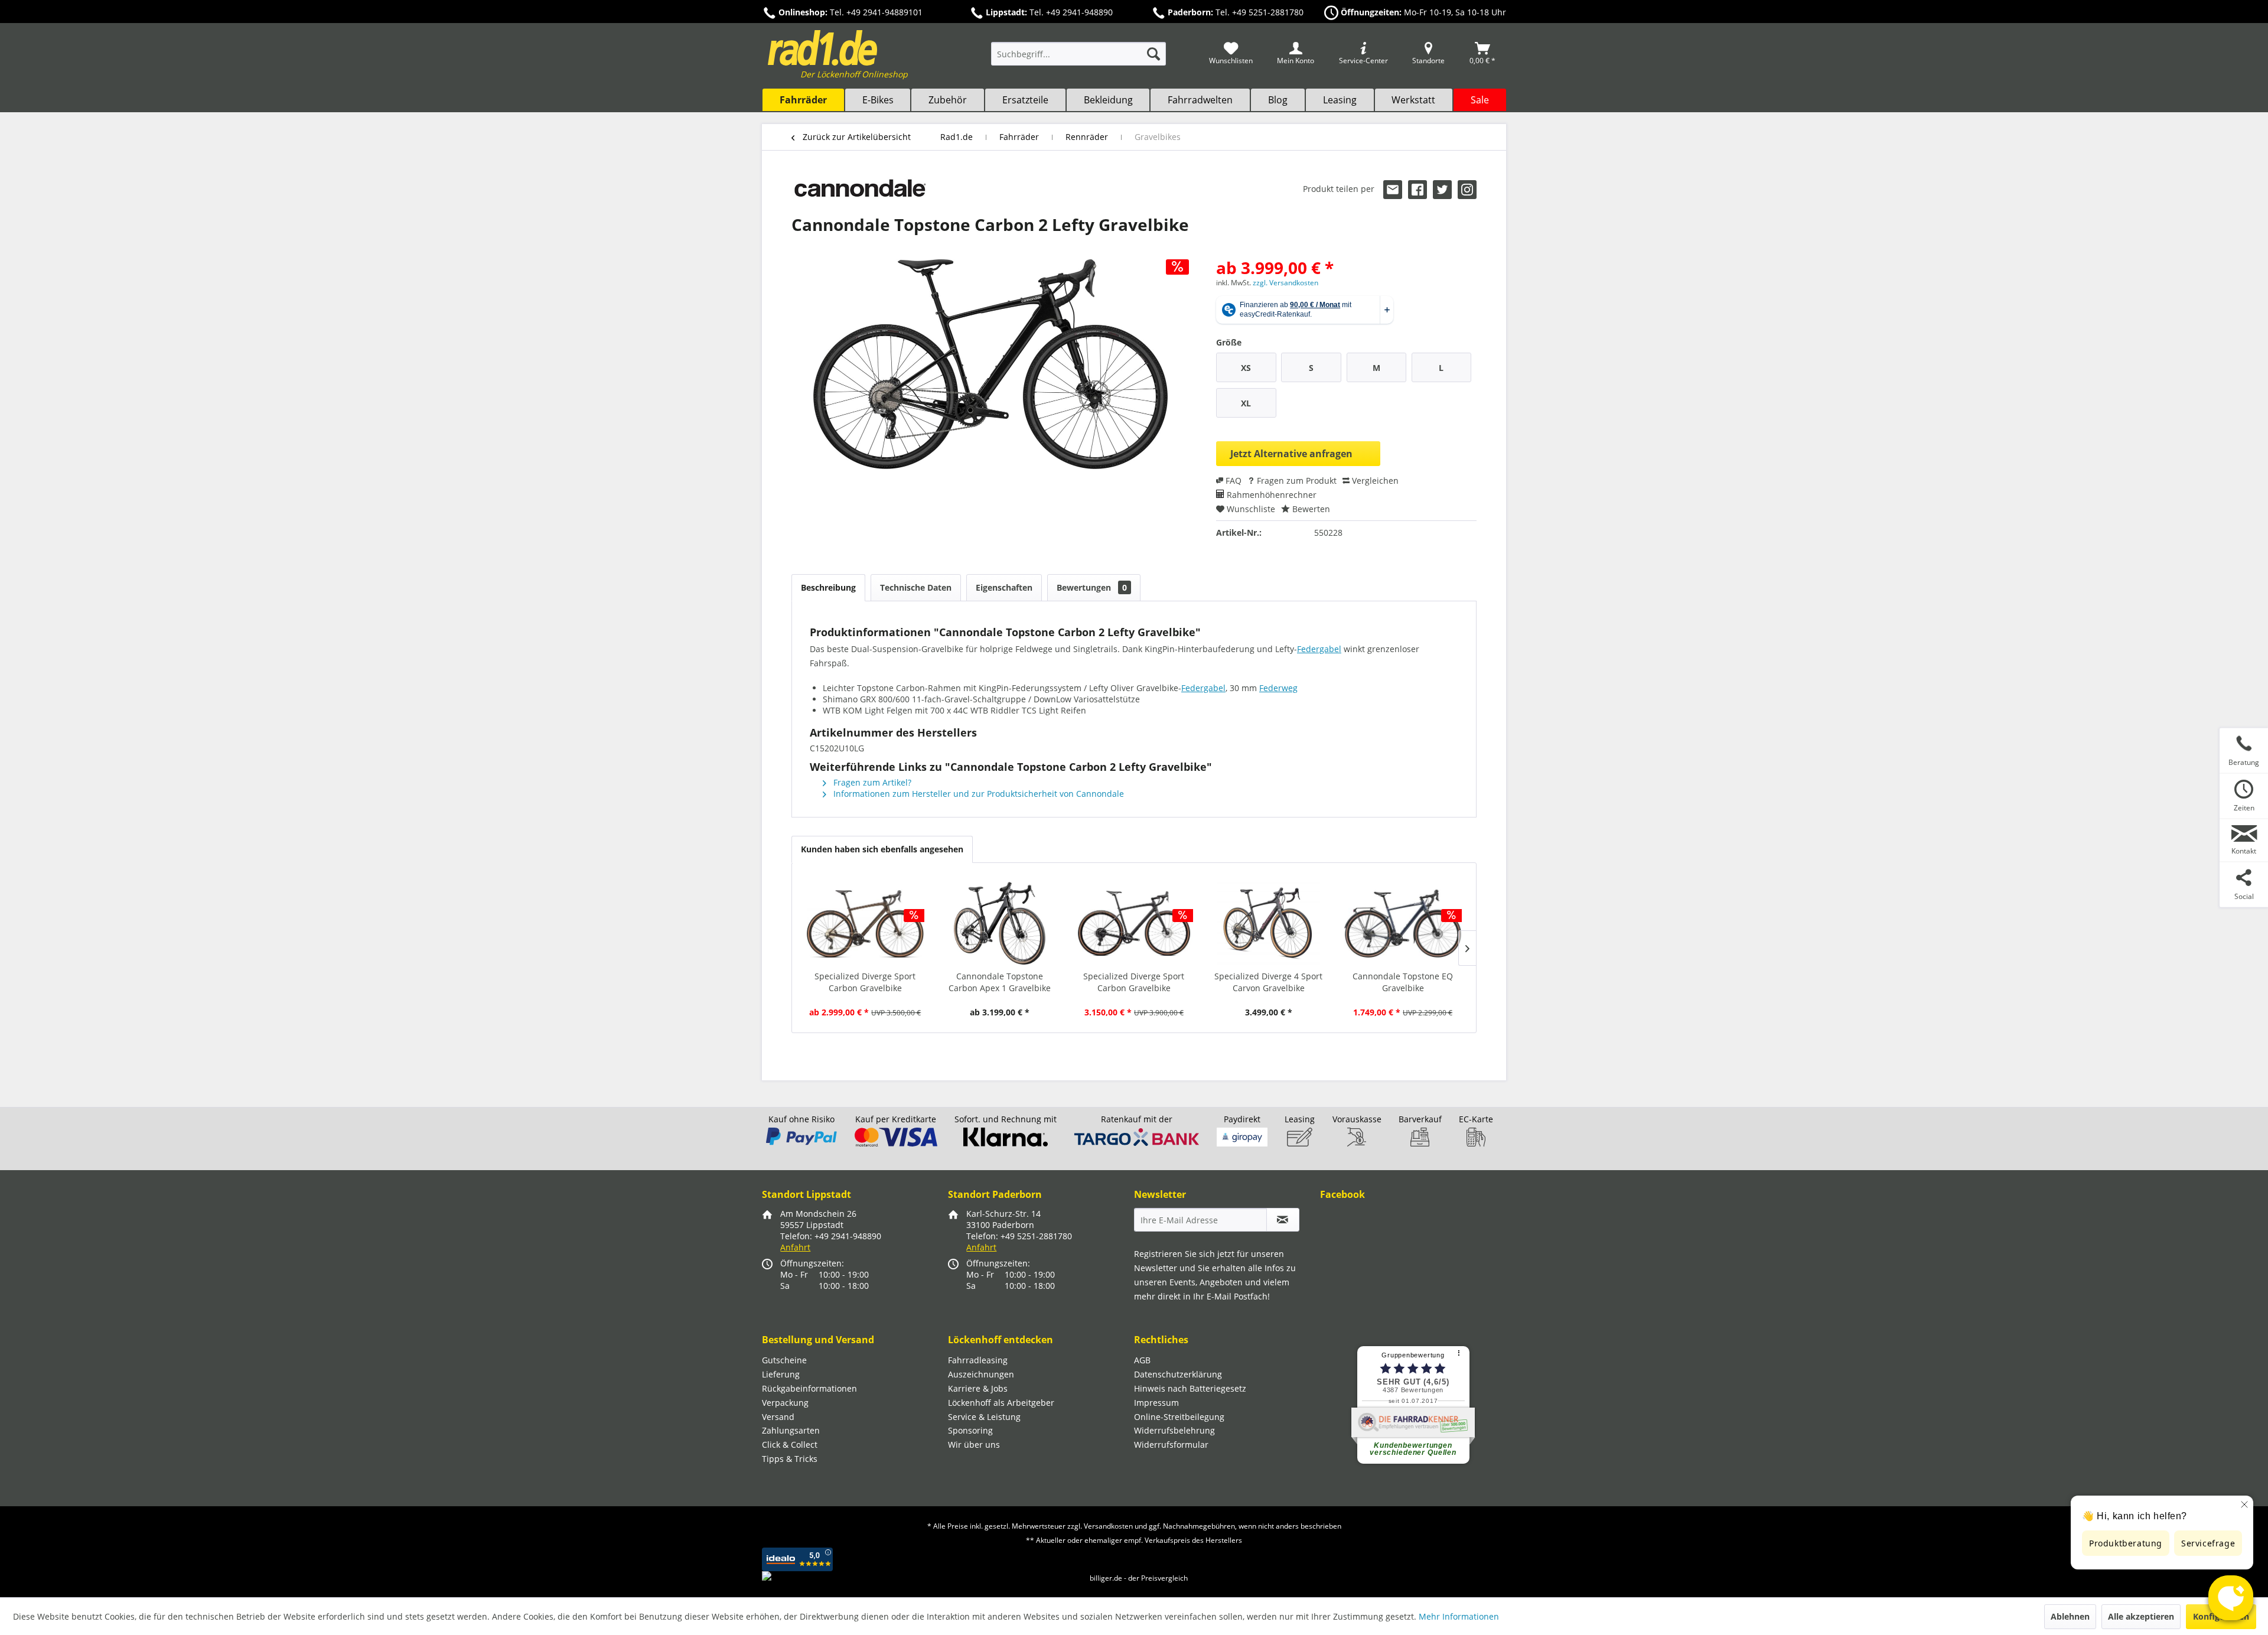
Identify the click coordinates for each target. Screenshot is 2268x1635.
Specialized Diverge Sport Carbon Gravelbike (865, 982)
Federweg (1278, 688)
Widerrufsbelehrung (1174, 1430)
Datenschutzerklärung (1178, 1374)
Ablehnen (2070, 1616)
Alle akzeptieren (2141, 1616)
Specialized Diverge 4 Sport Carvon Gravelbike (1268, 982)
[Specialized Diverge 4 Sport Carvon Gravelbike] (1269, 923)
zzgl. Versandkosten (1285, 283)
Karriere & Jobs (978, 1388)
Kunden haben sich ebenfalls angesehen (882, 849)
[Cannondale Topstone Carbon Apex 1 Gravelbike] (1000, 923)
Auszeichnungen (981, 1374)
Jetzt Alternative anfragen (1291, 454)
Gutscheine (784, 1360)
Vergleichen (1374, 481)
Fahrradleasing (978, 1360)
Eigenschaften (1004, 587)
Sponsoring (970, 1430)
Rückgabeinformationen (809, 1388)
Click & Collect (790, 1445)
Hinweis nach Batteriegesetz (1190, 1388)
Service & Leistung (984, 1417)
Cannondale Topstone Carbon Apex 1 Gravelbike (1000, 982)
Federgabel (1319, 649)
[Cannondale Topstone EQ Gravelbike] (1403, 923)
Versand (778, 1417)
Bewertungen (1092, 587)
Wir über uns (974, 1445)
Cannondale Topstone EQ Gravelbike (1403, 982)
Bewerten (1310, 509)
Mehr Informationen (1459, 1616)
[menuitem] (1078, 59)
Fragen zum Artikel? (871, 782)
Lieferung (781, 1374)
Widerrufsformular (1171, 1445)
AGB (1142, 1360)
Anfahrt (795, 1247)
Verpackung (785, 1403)
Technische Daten (916, 587)
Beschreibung (828, 587)
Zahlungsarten (791, 1430)
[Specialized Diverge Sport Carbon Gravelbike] (865, 923)
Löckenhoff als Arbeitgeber (1001, 1403)
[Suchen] (1153, 54)
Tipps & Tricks (790, 1459)
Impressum (1156, 1403)
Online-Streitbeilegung (1179, 1417)
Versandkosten (1108, 1526)
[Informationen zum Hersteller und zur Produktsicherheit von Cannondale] (860, 192)
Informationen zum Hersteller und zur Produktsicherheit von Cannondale (977, 794)
